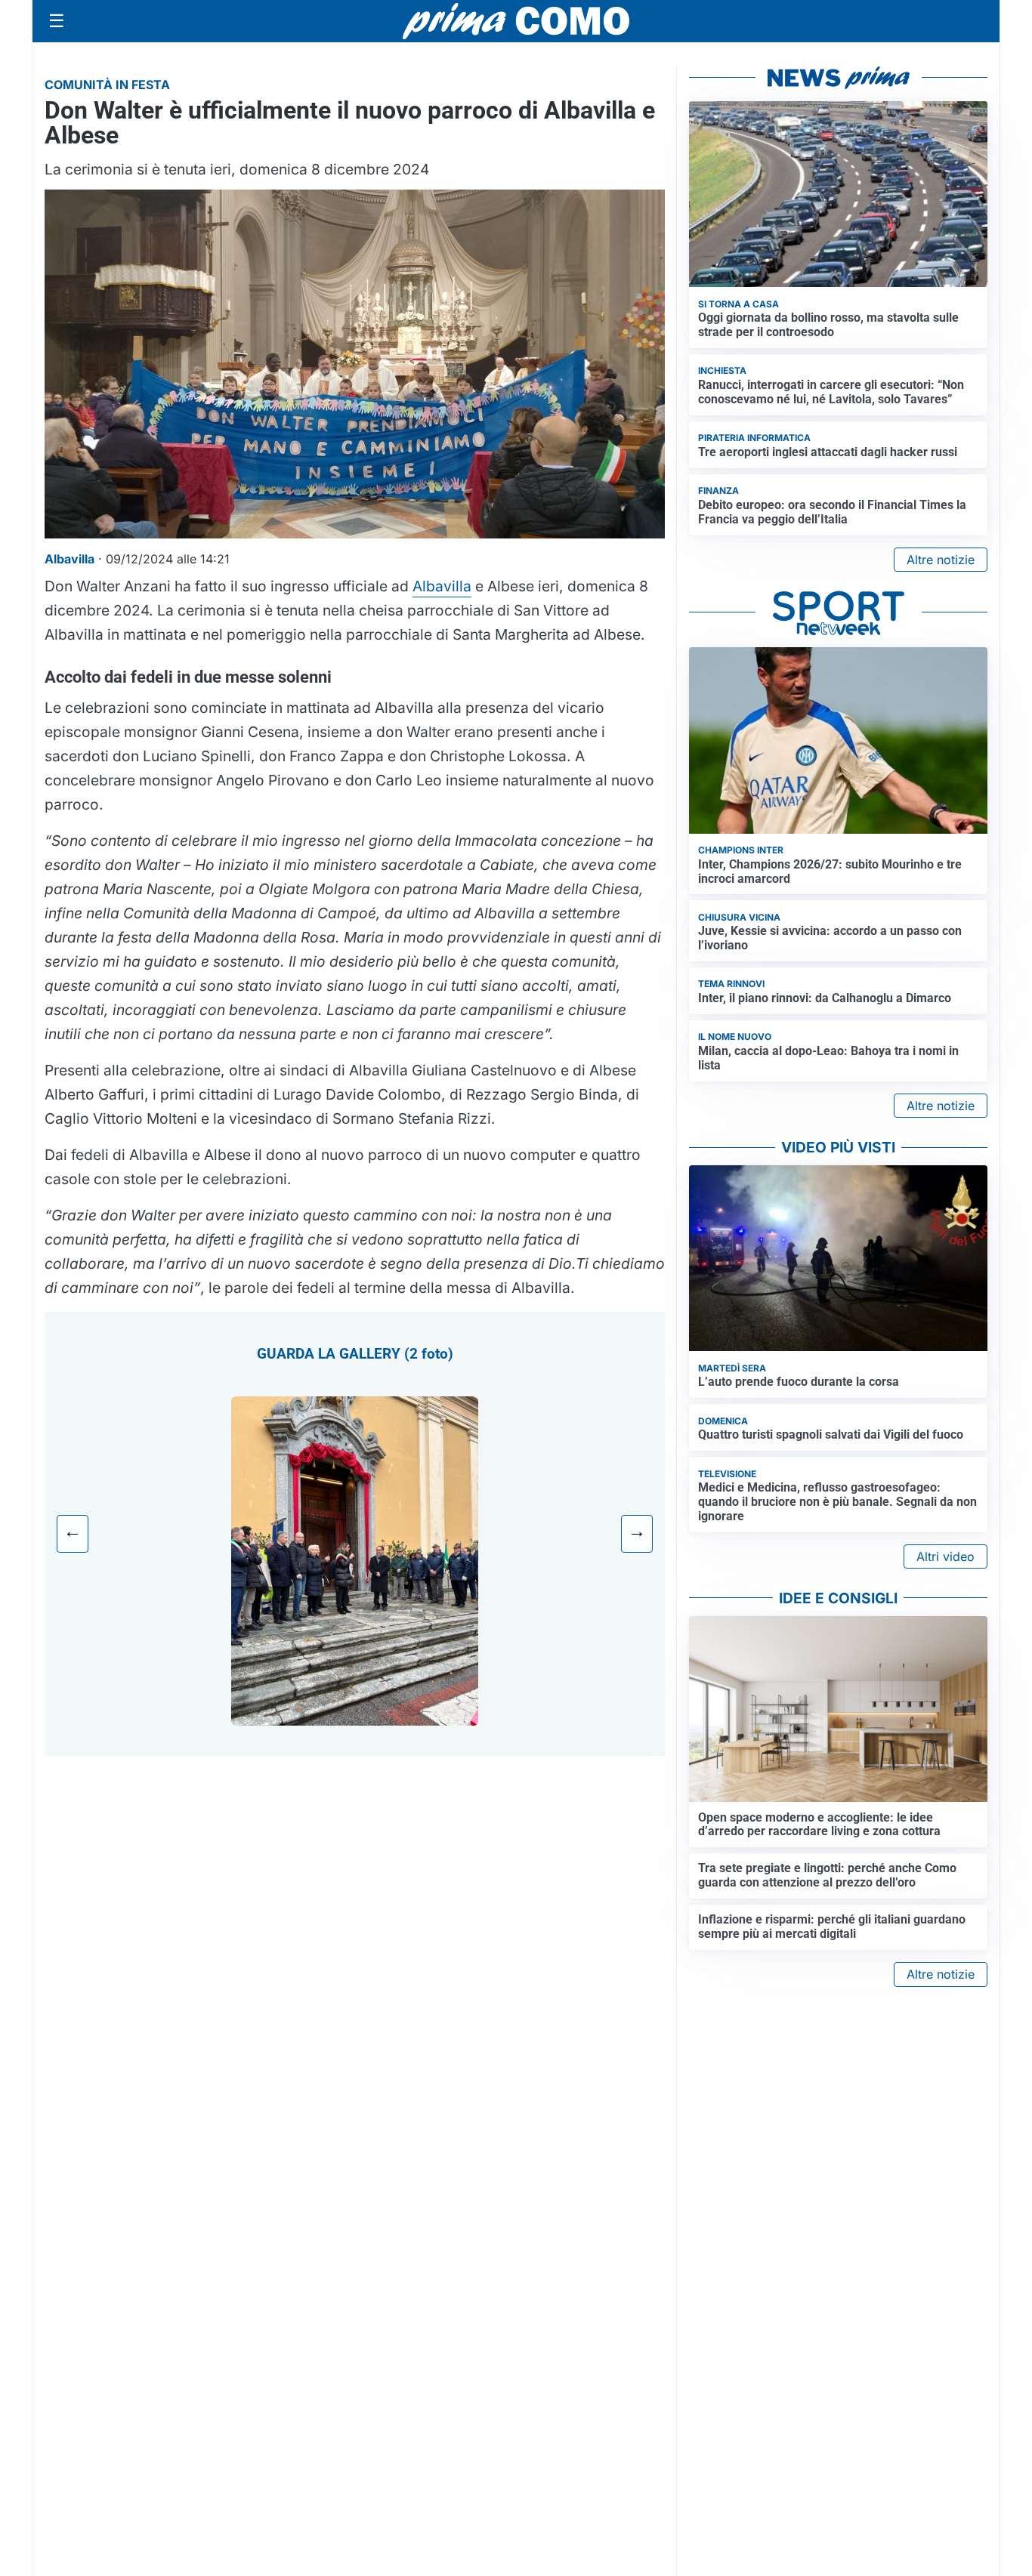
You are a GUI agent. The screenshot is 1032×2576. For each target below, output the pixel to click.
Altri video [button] (945, 1556)
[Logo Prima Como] (516, 21)
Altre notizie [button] (941, 560)
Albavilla (442, 586)
